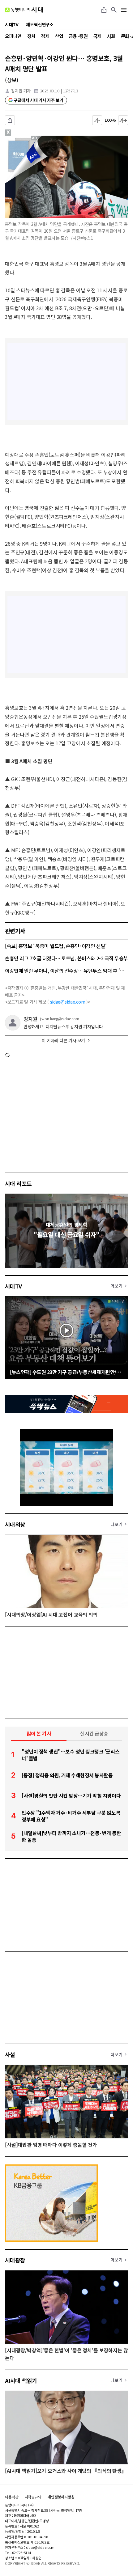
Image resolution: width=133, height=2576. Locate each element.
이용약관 (12, 2497)
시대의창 (15, 1524)
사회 (111, 36)
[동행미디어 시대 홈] (24, 10)
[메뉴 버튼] (124, 10)
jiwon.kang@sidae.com (60, 1019)
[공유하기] (104, 10)
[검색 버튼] (114, 10)
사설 (10, 2054)
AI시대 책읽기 (21, 2380)
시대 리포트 (18, 1183)
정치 (31, 36)
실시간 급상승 (94, 1733)
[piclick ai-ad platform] (36, 138)
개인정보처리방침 (61, 2497)
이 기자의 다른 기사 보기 (63, 1040)
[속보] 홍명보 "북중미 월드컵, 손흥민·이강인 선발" (56, 946)
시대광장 (15, 2260)
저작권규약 (33, 2497)
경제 (45, 36)
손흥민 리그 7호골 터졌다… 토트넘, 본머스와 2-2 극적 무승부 (66, 958)
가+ (123, 120)
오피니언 (13, 36)
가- (97, 120)
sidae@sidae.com (68, 1002)
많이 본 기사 (39, 1733)
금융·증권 (78, 36)
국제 (97, 36)
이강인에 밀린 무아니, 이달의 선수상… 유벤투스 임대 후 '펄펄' (66, 971)
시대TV (13, 1286)
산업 (59, 36)
